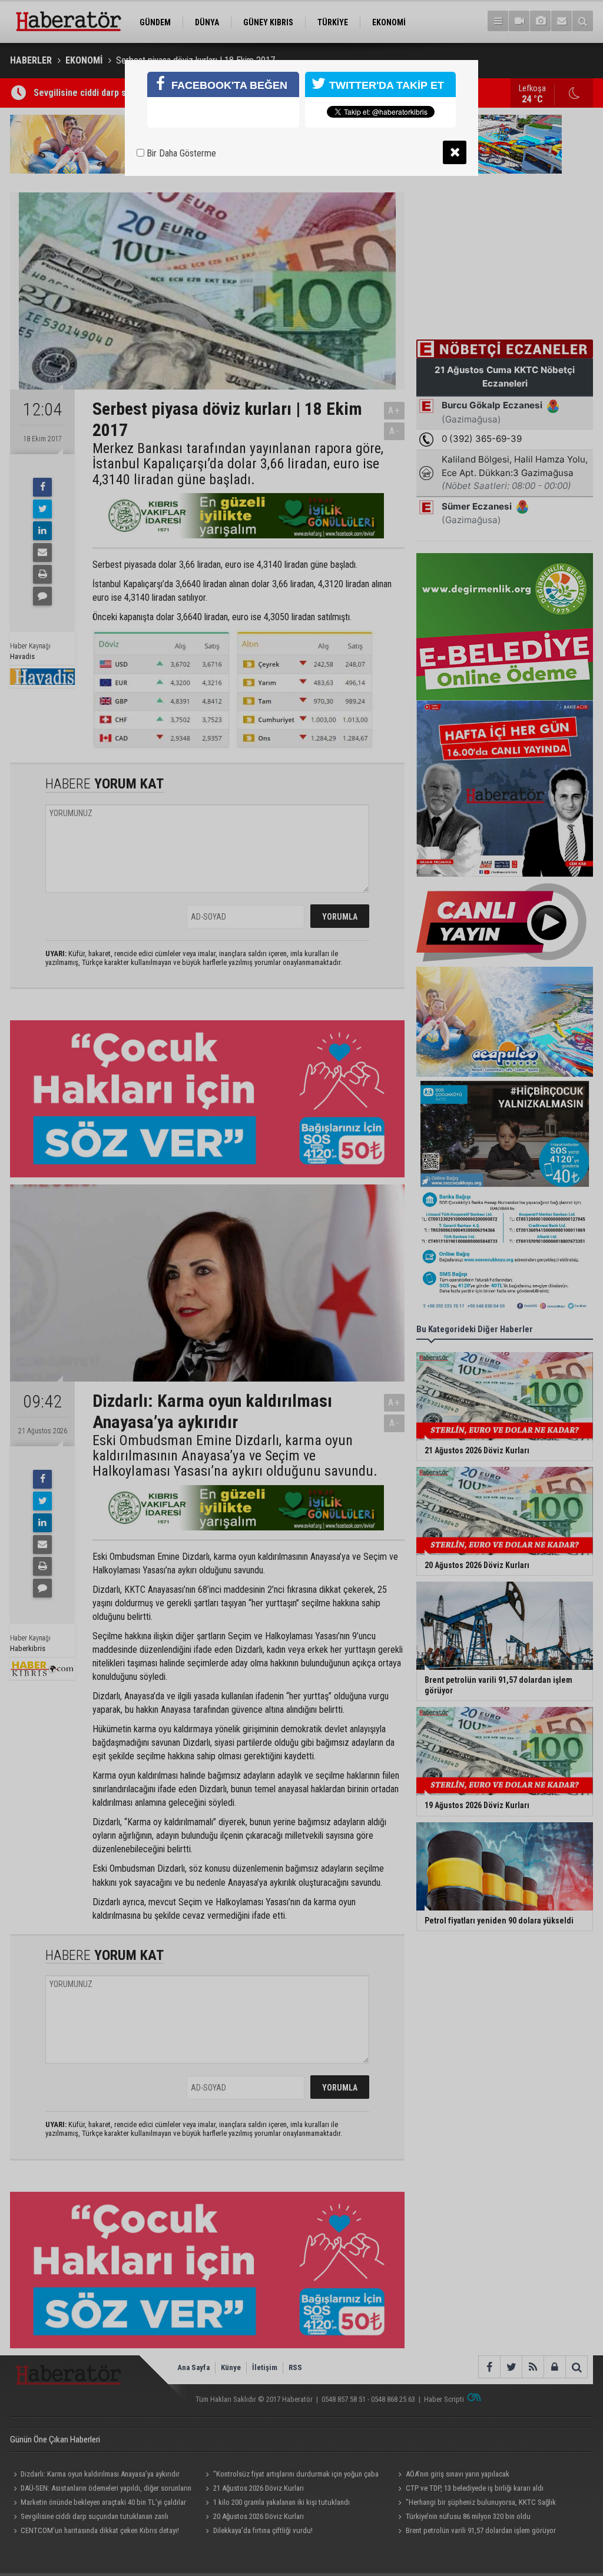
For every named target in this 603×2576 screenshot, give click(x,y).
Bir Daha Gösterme (180, 153)
